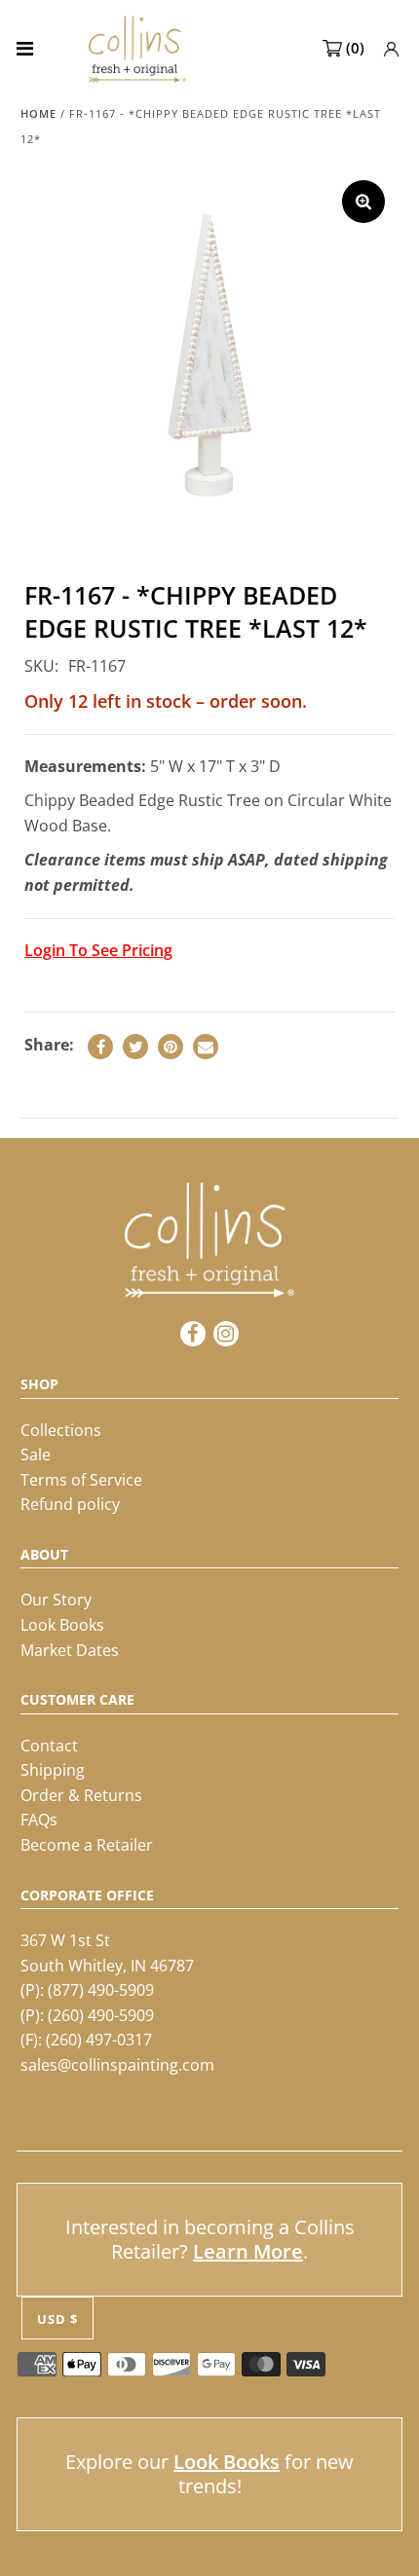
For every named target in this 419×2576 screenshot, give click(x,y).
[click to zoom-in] (363, 202)
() (355, 48)
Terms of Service (81, 1480)
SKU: (41, 666)
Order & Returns (81, 1795)
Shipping (53, 1770)
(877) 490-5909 (101, 1990)
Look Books (62, 1625)
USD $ (57, 2319)
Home (38, 113)
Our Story (56, 1600)
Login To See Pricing (98, 950)
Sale (36, 1454)
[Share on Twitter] (135, 1047)
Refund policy (70, 1504)
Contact (49, 1746)
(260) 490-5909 (101, 2015)
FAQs (39, 1820)
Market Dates (70, 1650)
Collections (61, 1430)
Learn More (248, 2251)
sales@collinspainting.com (117, 2065)
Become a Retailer (87, 1845)
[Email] (206, 1047)
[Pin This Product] (171, 1047)
